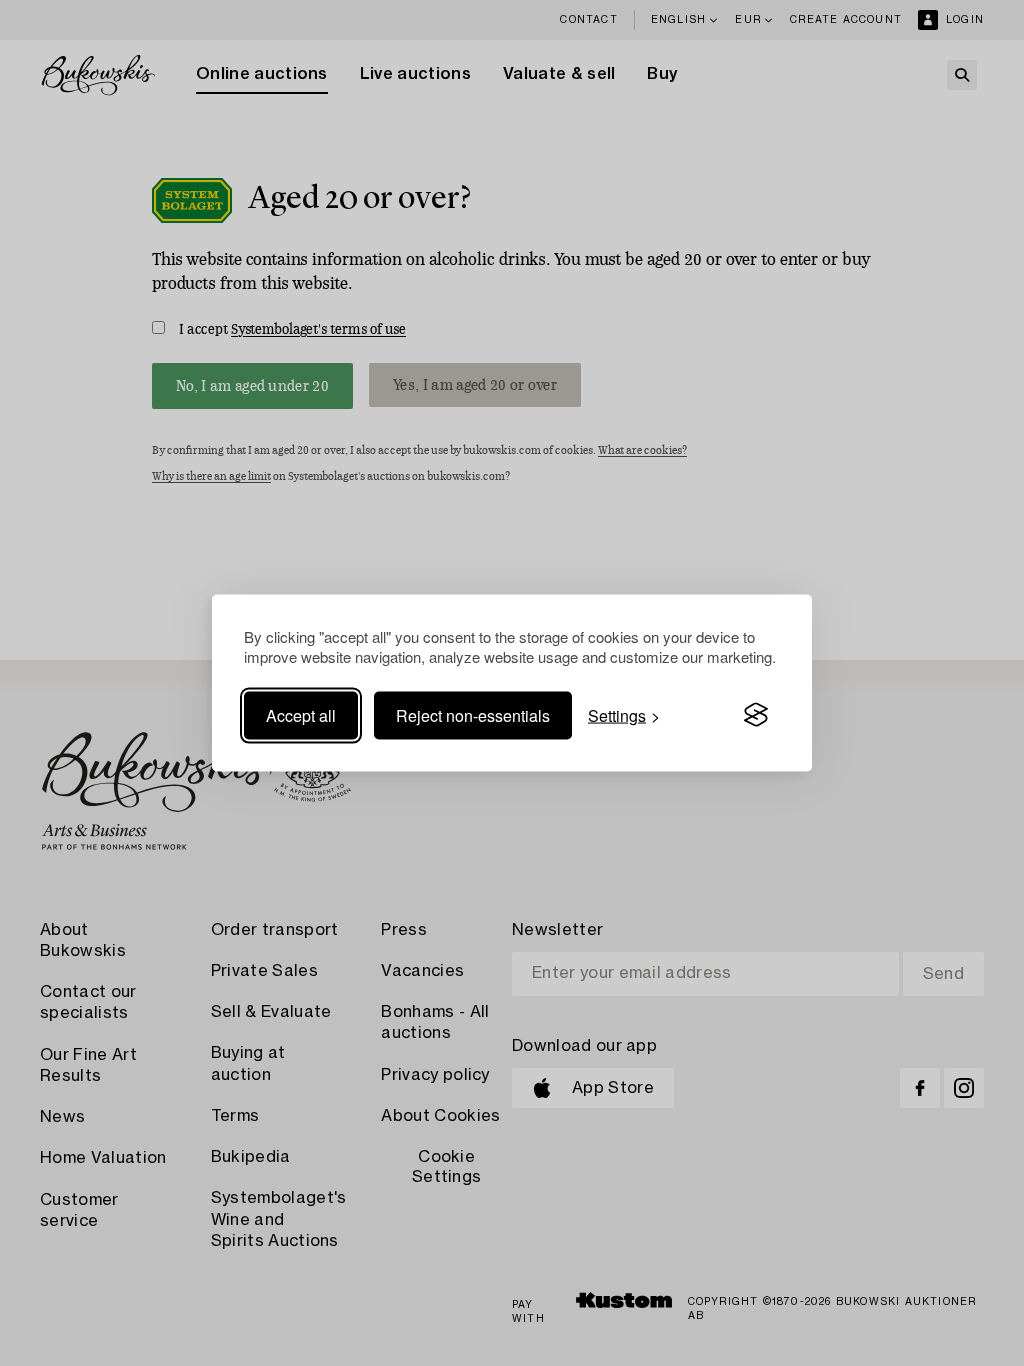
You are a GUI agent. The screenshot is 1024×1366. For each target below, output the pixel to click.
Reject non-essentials (473, 714)
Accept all (301, 714)
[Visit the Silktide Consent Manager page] (756, 715)
